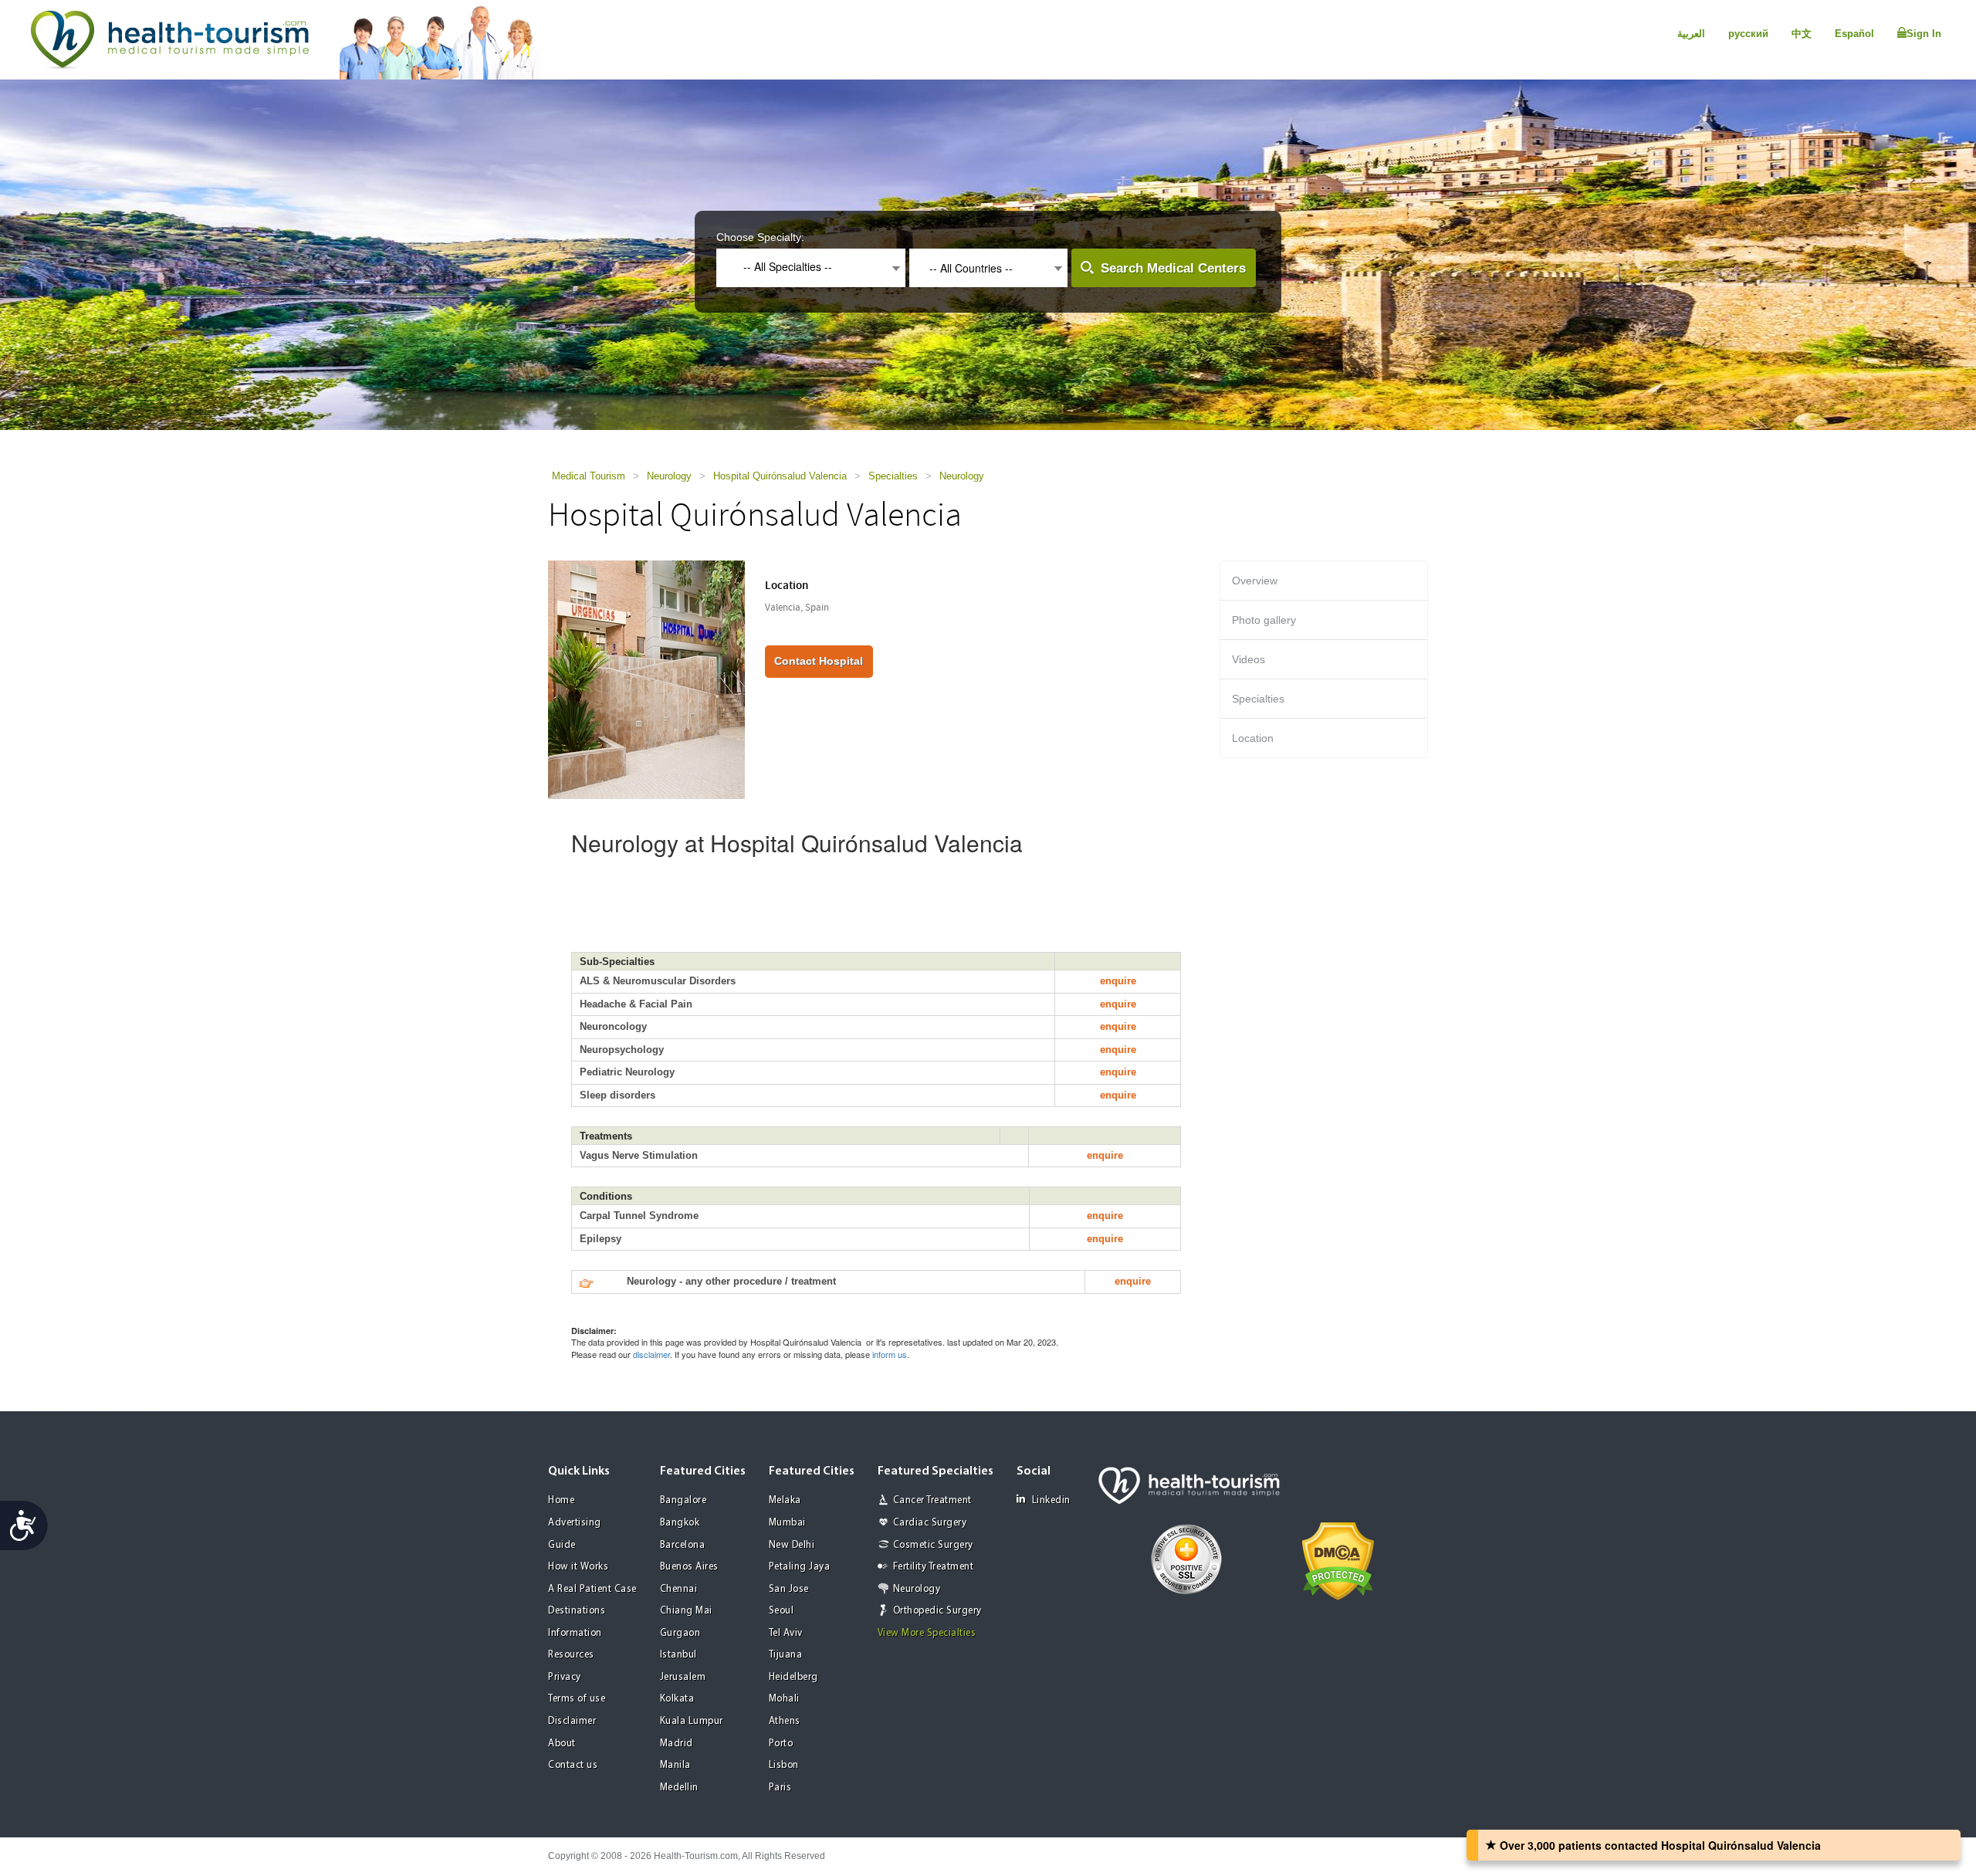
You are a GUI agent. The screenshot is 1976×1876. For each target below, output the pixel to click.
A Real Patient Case (592, 1589)
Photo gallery (1264, 620)
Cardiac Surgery (930, 1523)
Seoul (782, 1611)
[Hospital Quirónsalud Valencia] (646, 679)
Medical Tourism (589, 476)
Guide (562, 1545)
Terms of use (577, 1699)
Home (561, 1500)
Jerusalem (683, 1677)
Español (1854, 34)
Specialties (893, 476)
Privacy (565, 1677)
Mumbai (787, 1523)
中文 (1802, 34)
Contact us (573, 1765)
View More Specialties (927, 1633)
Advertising (575, 1523)
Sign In (1924, 34)
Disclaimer (572, 1721)
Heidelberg (793, 1677)
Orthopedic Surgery (937, 1611)
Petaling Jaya (800, 1567)
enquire (1118, 981)
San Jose (789, 1589)
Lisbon (784, 1765)
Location (1253, 738)
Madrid (677, 1744)
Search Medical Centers (1173, 268)
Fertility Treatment (934, 1567)
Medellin (679, 1788)
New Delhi (792, 1545)
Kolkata (677, 1699)
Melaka (785, 1500)
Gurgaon (680, 1633)
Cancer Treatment (932, 1500)
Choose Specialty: (760, 237)
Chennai (679, 1589)
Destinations (577, 1611)
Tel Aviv (786, 1633)
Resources (571, 1655)
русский (1748, 34)
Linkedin (1051, 1500)
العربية (1691, 34)
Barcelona (683, 1545)
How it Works (578, 1567)
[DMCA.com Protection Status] (1338, 1559)
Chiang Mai (686, 1611)
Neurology (669, 476)
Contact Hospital (819, 661)
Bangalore (683, 1500)
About (562, 1744)
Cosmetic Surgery (933, 1545)
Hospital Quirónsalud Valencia (780, 476)
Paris (780, 1788)
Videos (1249, 659)
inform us (890, 1354)
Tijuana (786, 1655)
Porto (781, 1744)
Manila (675, 1765)
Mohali (784, 1699)
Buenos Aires (689, 1567)
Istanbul (678, 1655)
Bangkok (680, 1523)
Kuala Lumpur (692, 1721)
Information (575, 1633)
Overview (1255, 581)
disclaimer (651, 1354)
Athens (785, 1721)
